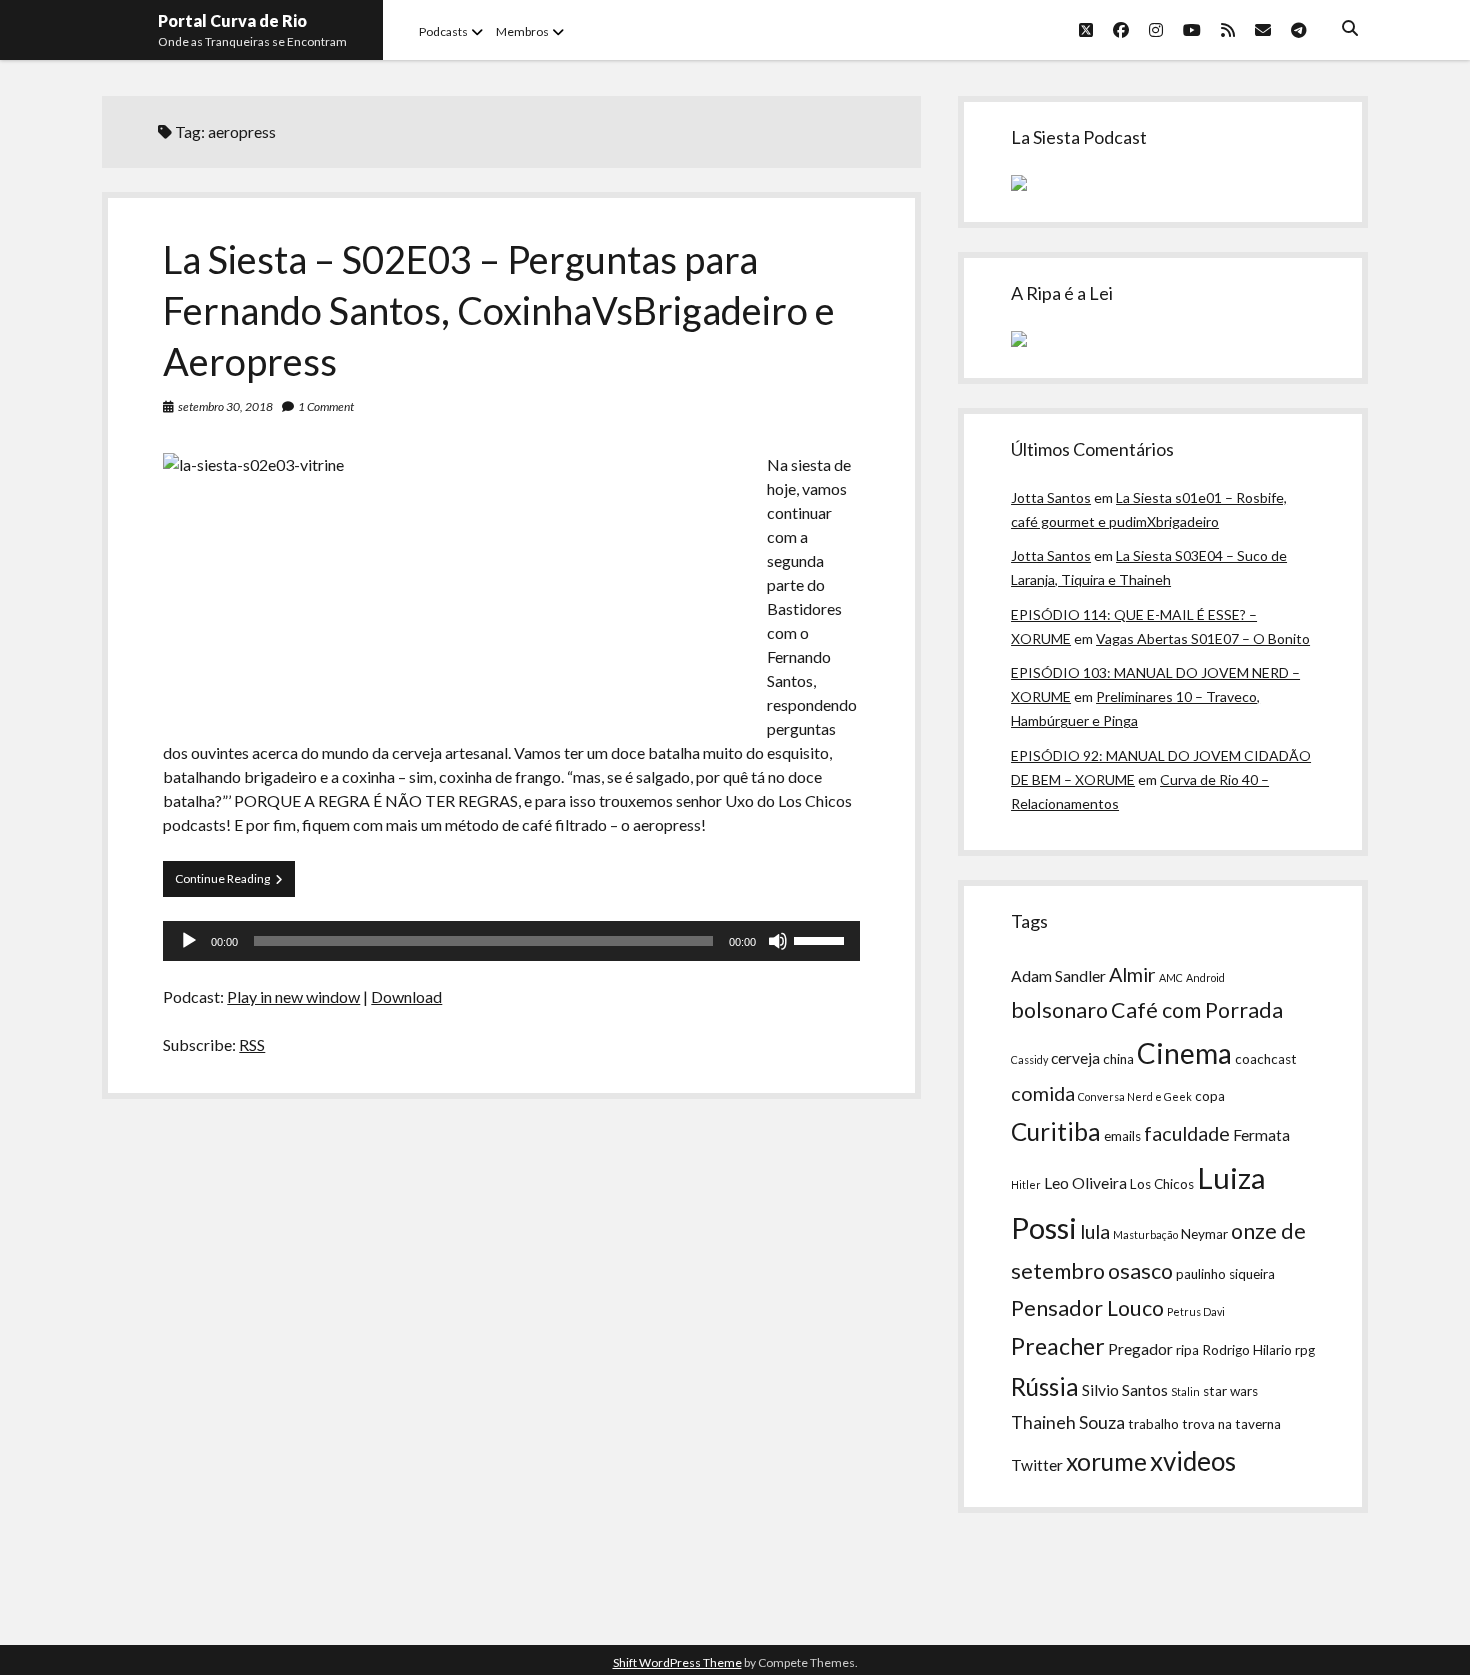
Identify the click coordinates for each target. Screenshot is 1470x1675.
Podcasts (443, 31)
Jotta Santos (1051, 497)
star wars (1230, 1391)
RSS (252, 1044)
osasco (1140, 1271)
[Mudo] (778, 941)
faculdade (1187, 1133)
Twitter (1037, 1465)
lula (1095, 1231)
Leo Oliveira (1085, 1183)
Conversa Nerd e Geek (1135, 1096)
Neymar (1204, 1234)
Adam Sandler (1058, 976)
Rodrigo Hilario (1247, 1350)
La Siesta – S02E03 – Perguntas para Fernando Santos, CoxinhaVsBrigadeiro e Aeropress (499, 310)
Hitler (1026, 1184)
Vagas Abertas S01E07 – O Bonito (1203, 638)
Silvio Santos (1125, 1390)
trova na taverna (1231, 1424)
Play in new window (293, 996)
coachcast (1266, 1059)
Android (1205, 977)
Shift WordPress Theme (677, 1662)
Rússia (1045, 1386)
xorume (1106, 1461)
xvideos (1193, 1461)
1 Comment (326, 406)
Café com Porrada (1197, 1010)
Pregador (1140, 1349)
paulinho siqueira (1225, 1274)
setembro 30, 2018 (225, 406)
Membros (522, 31)
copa (1210, 1096)
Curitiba (1056, 1131)
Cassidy (1029, 1059)
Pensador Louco (1087, 1308)
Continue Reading (235, 883)
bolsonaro (1059, 1010)
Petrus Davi (1196, 1311)
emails (1122, 1136)
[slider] (822, 939)
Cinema (1184, 1053)
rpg (1305, 1350)
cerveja (1075, 1058)
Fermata (1261, 1135)
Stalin (1185, 1391)
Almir (1132, 974)
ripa (1187, 1350)
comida (1043, 1093)
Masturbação (1145, 1234)
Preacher (1058, 1346)
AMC (1171, 977)
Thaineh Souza (1068, 1422)
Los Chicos (1162, 1184)
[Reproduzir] (189, 941)
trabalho (1153, 1424)
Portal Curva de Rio (232, 20)
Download (406, 996)
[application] (511, 941)
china (1118, 1059)
